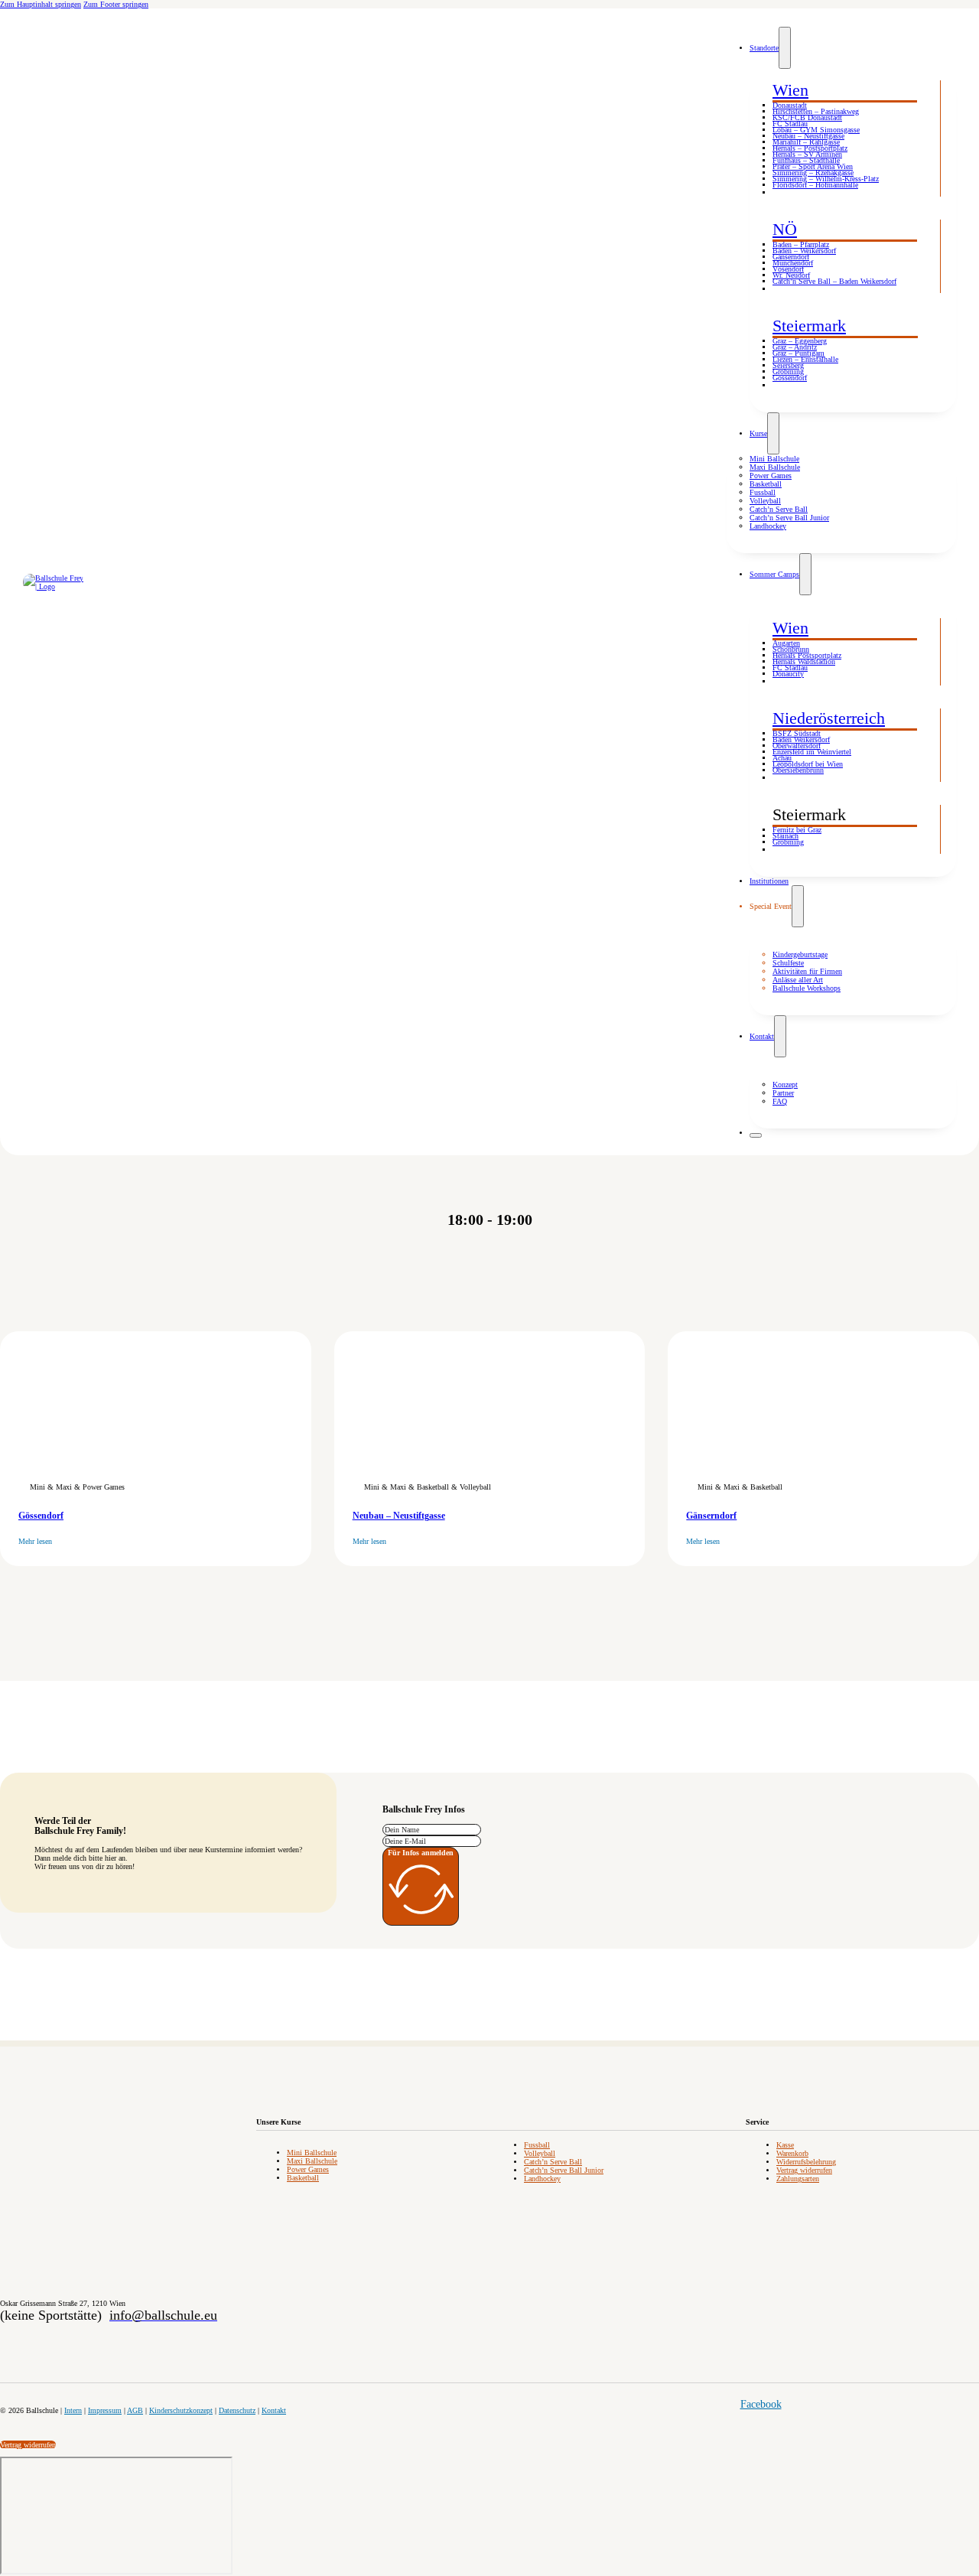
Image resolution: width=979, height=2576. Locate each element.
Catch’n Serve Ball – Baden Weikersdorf (834, 281)
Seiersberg (788, 365)
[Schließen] (756, 1135)
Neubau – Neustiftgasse (808, 136)
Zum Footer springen (116, 4)
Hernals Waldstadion (804, 661)
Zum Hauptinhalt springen (41, 4)
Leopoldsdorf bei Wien (808, 764)
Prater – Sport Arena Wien (813, 166)
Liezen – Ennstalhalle (805, 359)
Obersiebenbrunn (798, 770)
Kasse (785, 2145)
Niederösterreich (829, 718)
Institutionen (769, 881)
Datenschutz (237, 2410)
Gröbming (788, 371)
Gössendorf (790, 378)
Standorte (764, 48)
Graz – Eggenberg (800, 341)
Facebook (761, 2404)
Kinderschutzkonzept (181, 2410)
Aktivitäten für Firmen (807, 971)
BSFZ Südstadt (797, 733)
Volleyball (765, 501)
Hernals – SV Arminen (807, 154)
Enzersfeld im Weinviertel (812, 752)
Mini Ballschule (774, 459)
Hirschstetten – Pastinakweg (816, 111)
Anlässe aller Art (798, 980)
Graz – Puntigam (798, 353)
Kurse (758, 433)
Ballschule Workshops (807, 988)
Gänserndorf (791, 257)
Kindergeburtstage (800, 954)
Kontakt (762, 1036)
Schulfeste (788, 963)
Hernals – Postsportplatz (810, 148)
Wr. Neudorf (791, 275)
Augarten (786, 643)
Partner (783, 1093)
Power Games (771, 475)
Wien (790, 90)
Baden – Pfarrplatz (801, 244)
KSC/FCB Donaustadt (807, 117)
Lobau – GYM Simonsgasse (816, 130)
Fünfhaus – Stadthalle (806, 160)
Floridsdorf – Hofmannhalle (815, 185)
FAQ (780, 1101)
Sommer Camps (774, 574)
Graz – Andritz (795, 347)
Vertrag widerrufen (804, 2170)
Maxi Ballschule (775, 467)
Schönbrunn (791, 649)
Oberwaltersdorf (797, 746)
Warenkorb (792, 2153)
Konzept (785, 1084)
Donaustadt (790, 105)
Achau (782, 758)
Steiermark (809, 326)
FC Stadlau (790, 124)
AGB (135, 2410)
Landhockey (768, 526)
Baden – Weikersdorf (804, 251)
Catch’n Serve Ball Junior (789, 518)
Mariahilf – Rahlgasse (806, 142)
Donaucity (788, 674)
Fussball (763, 492)
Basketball (766, 484)
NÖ (785, 229)
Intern (73, 2410)
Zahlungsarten (798, 2179)
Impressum (105, 2410)
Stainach (785, 836)
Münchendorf (793, 263)
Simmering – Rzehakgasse (813, 173)
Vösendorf (788, 269)
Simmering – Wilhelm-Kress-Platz (826, 179)
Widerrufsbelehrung (806, 2162)
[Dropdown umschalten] (785, 48)
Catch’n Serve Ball (779, 509)
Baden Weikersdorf (801, 739)
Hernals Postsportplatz (807, 655)
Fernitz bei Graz (797, 830)
